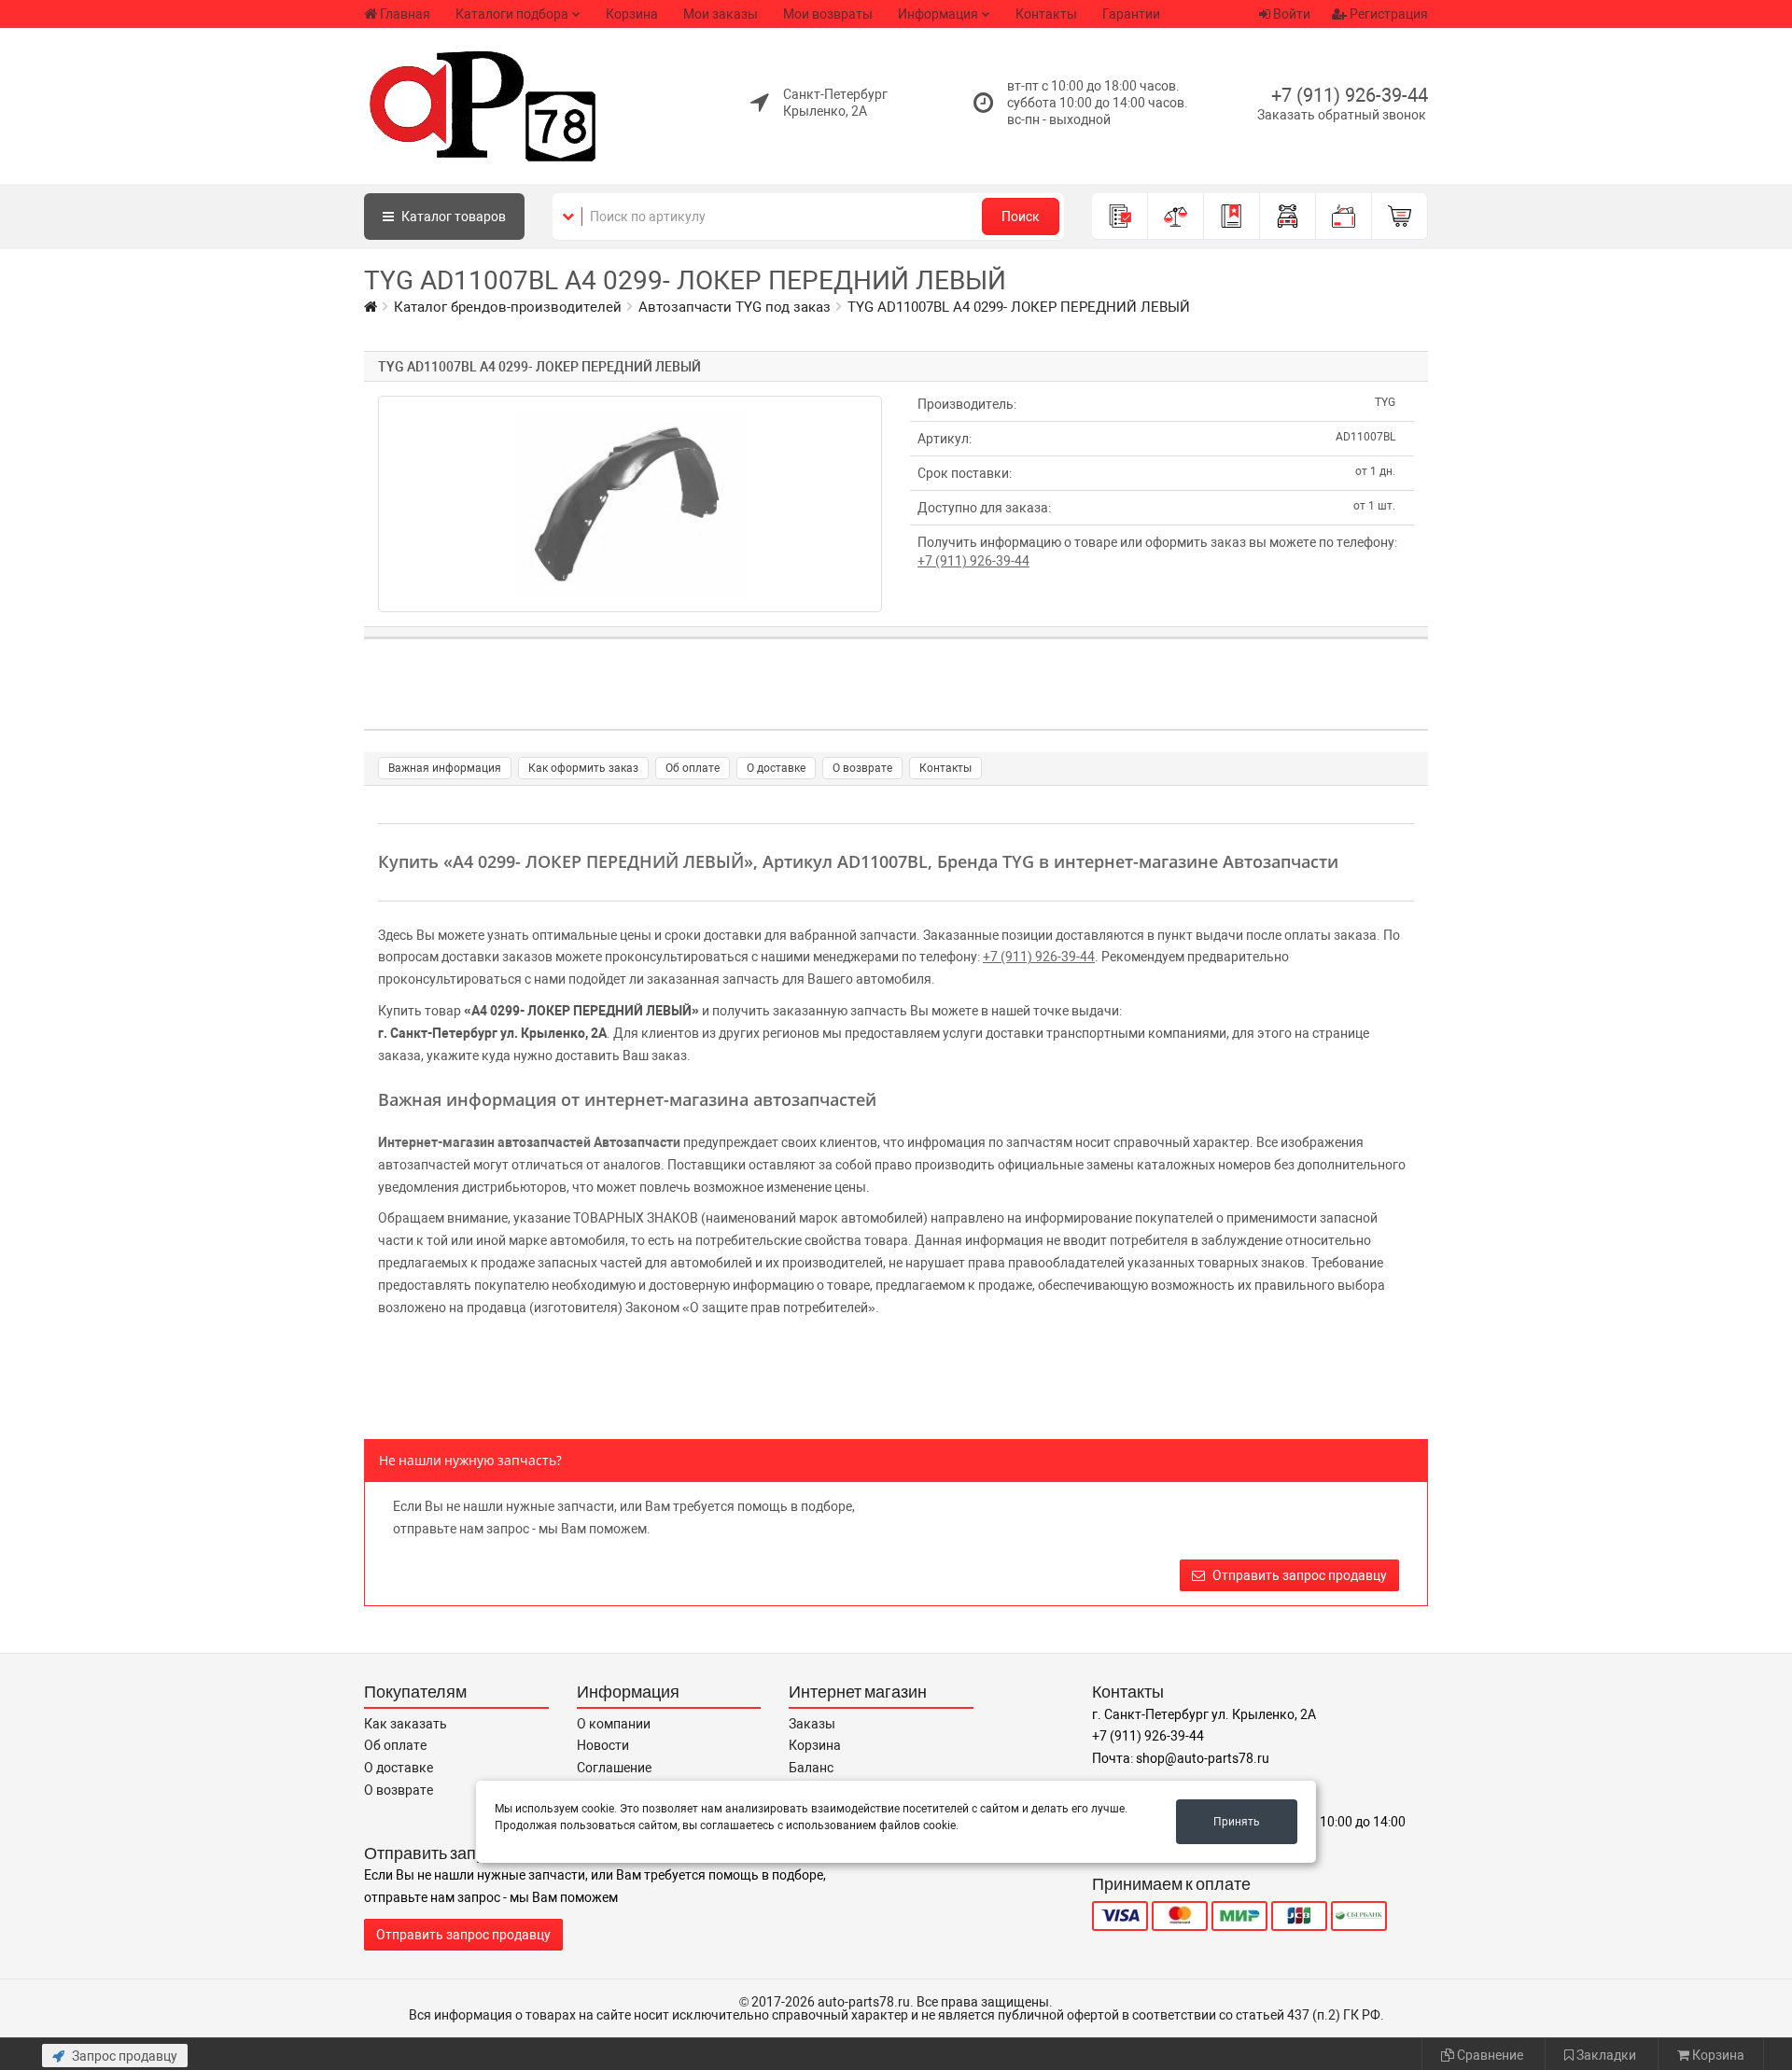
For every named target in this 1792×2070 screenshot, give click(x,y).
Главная (405, 14)
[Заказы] (1120, 217)
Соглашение (614, 1768)
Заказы (812, 1724)
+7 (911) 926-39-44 (1350, 95)
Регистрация (1387, 14)
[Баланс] (1344, 217)
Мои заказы (721, 14)
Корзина (632, 14)
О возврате (862, 768)
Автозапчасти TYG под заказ (735, 307)
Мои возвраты (828, 14)
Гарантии (1131, 14)
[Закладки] (1232, 217)
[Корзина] (1400, 217)
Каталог (452, 217)
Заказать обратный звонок (1342, 115)
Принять (1237, 1822)
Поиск (1021, 217)
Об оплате (693, 768)
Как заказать (406, 1724)
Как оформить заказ (583, 768)
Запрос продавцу (123, 2056)
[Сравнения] (1176, 217)
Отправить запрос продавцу (1298, 1575)
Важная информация (445, 768)
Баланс (811, 1768)
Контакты (1046, 14)
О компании (614, 1724)
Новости (603, 1745)
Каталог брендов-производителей (508, 307)
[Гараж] (1288, 217)
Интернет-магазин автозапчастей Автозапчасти (529, 1142)
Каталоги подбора (512, 14)
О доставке (776, 768)
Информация (938, 14)
